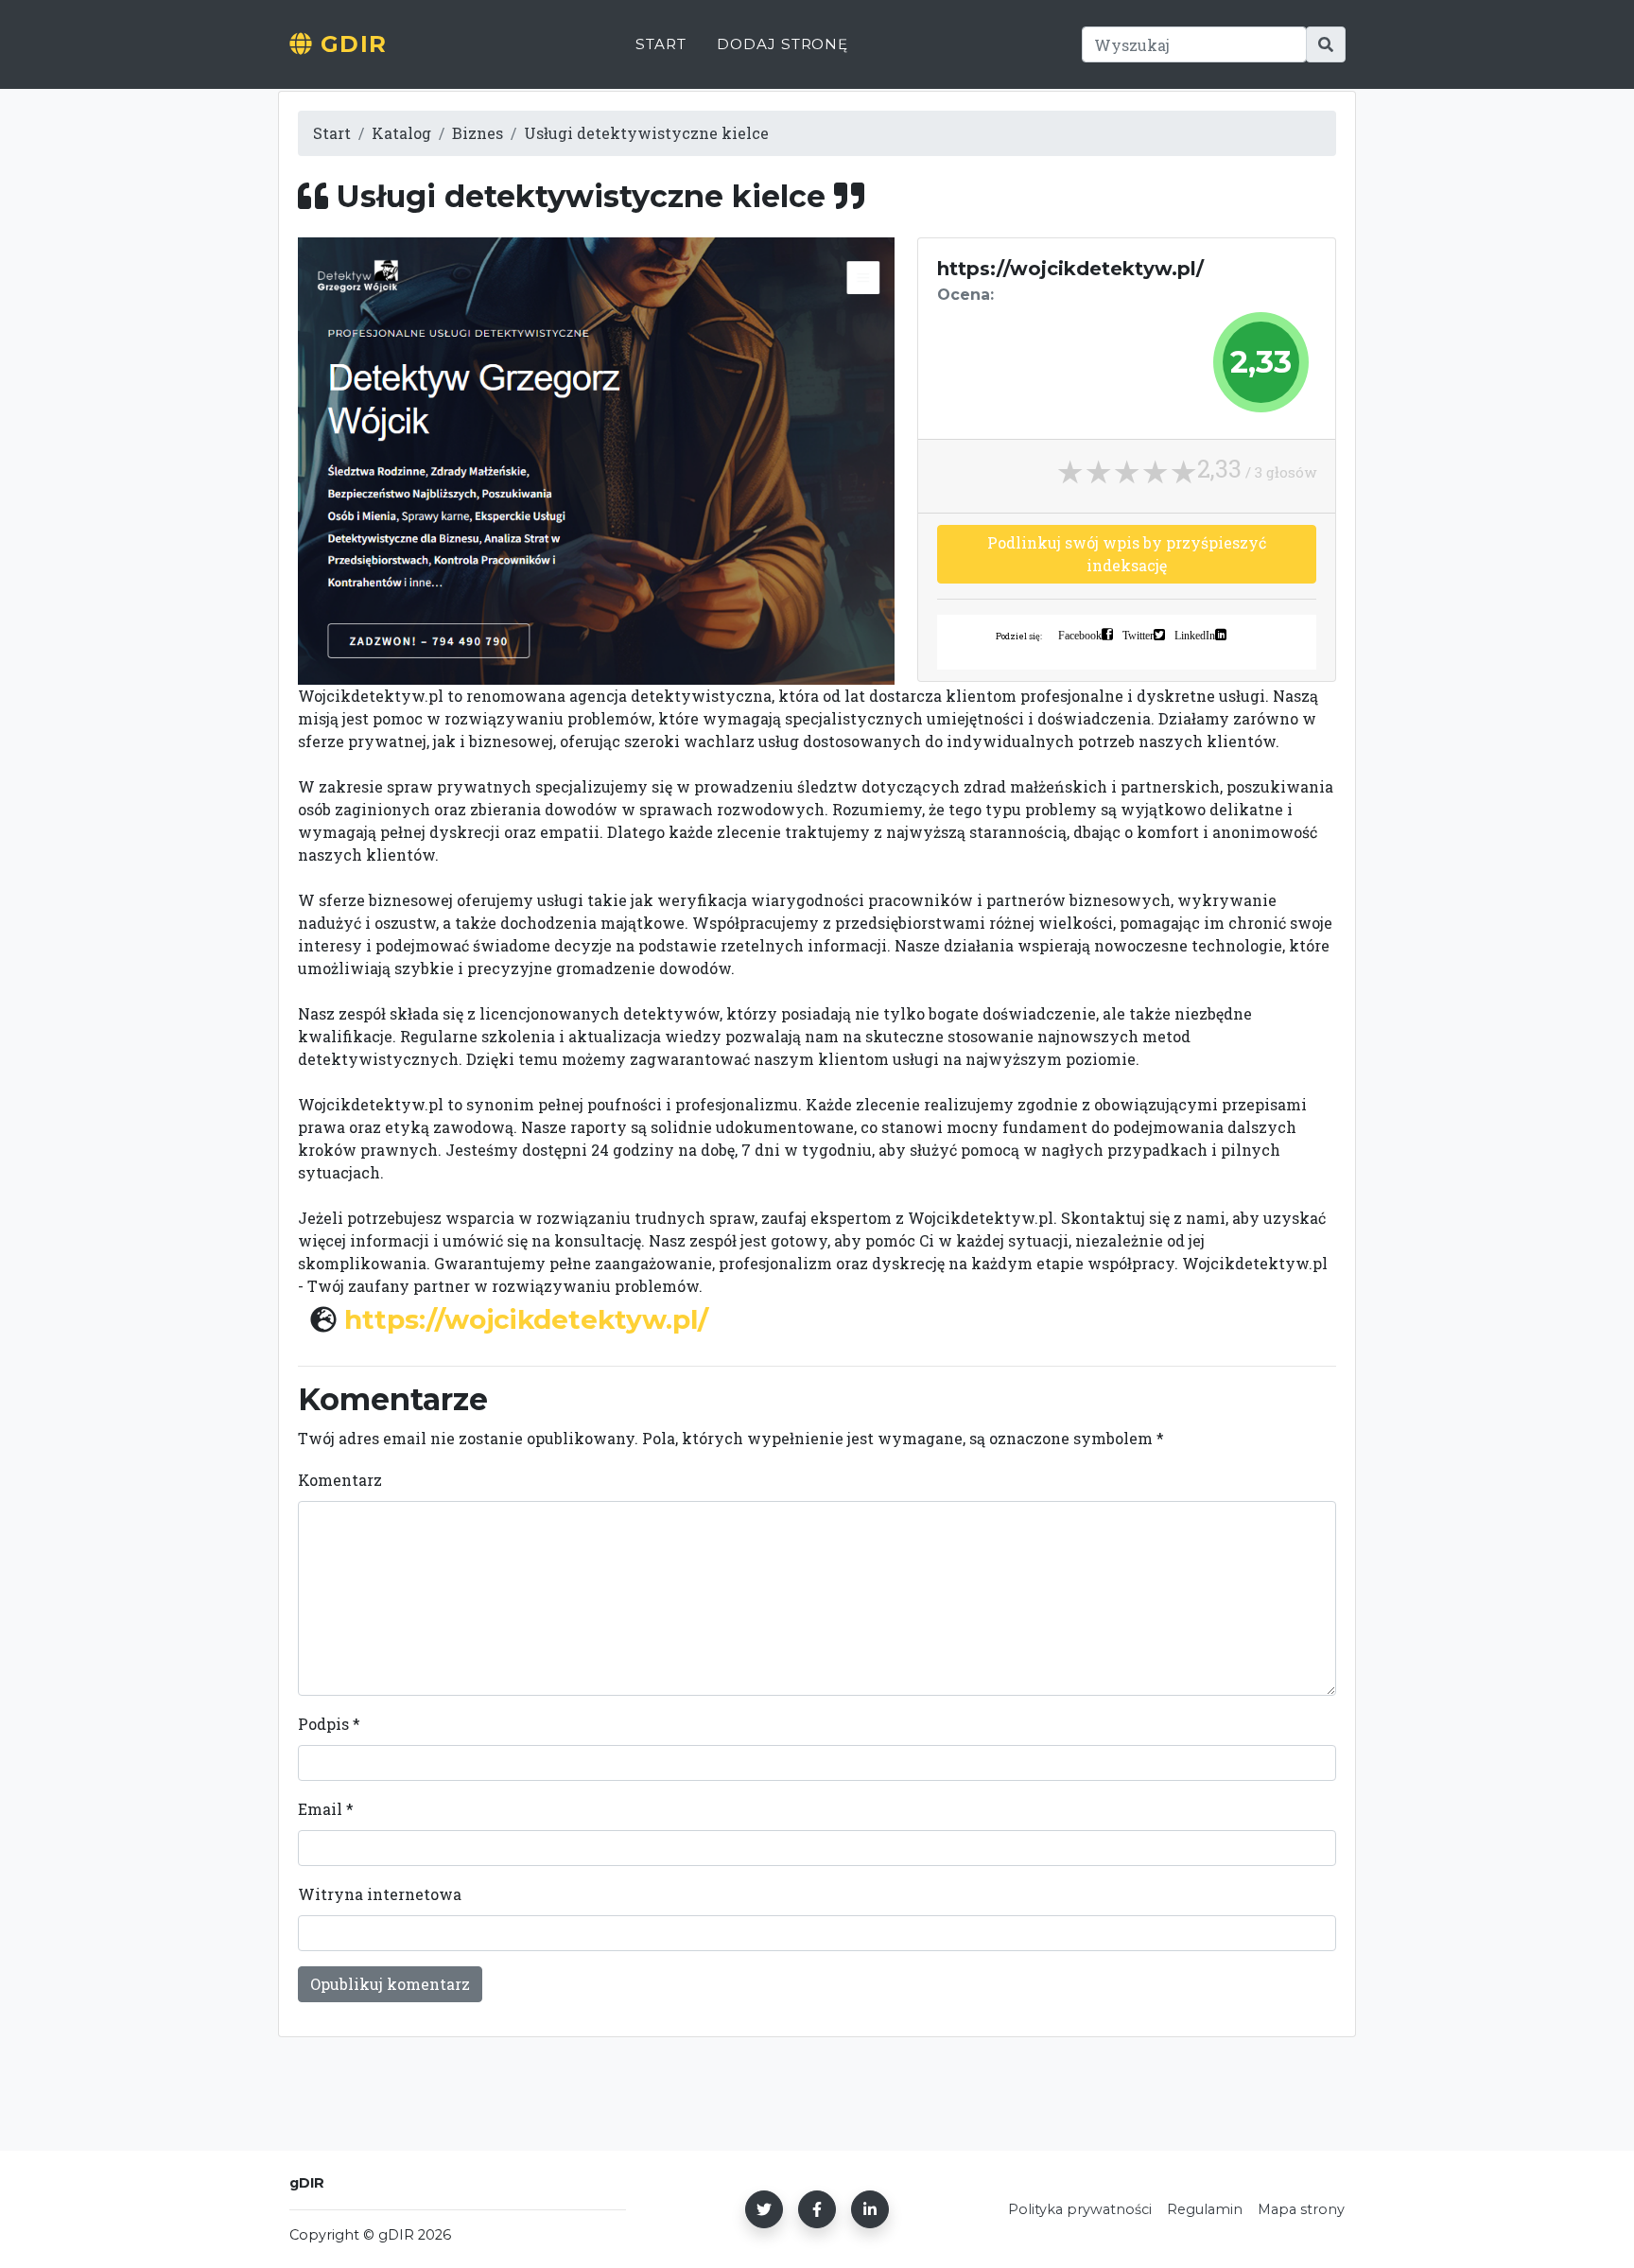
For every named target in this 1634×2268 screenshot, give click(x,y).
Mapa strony (1301, 2209)
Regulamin (1205, 2209)
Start (661, 44)
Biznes (478, 133)
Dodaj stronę (782, 44)
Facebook (1080, 635)
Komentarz (340, 1480)
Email (326, 1809)
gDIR (350, 44)
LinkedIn (1195, 635)
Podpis (329, 1724)
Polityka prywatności (1080, 2209)
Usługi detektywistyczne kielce (646, 133)
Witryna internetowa (380, 1894)
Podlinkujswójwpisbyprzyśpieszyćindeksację (1127, 554)
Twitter (1138, 635)
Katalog (401, 133)
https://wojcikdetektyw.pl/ (526, 1319)
